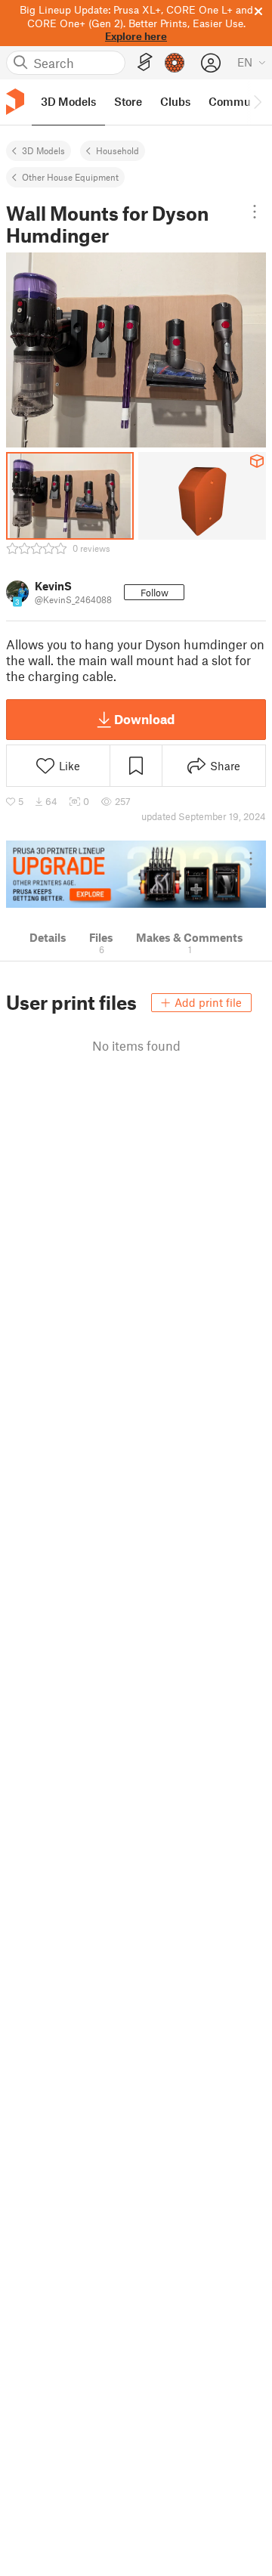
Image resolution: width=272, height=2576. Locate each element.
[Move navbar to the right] (257, 102)
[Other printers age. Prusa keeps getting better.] (136, 874)
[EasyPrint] (145, 62)
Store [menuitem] (128, 101)
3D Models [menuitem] (68, 101)
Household (117, 150)
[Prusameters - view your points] (175, 63)
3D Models (43, 150)
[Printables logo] (15, 102)
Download (144, 719)
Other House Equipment (70, 177)
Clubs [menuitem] (175, 101)
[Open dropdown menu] (254, 212)
